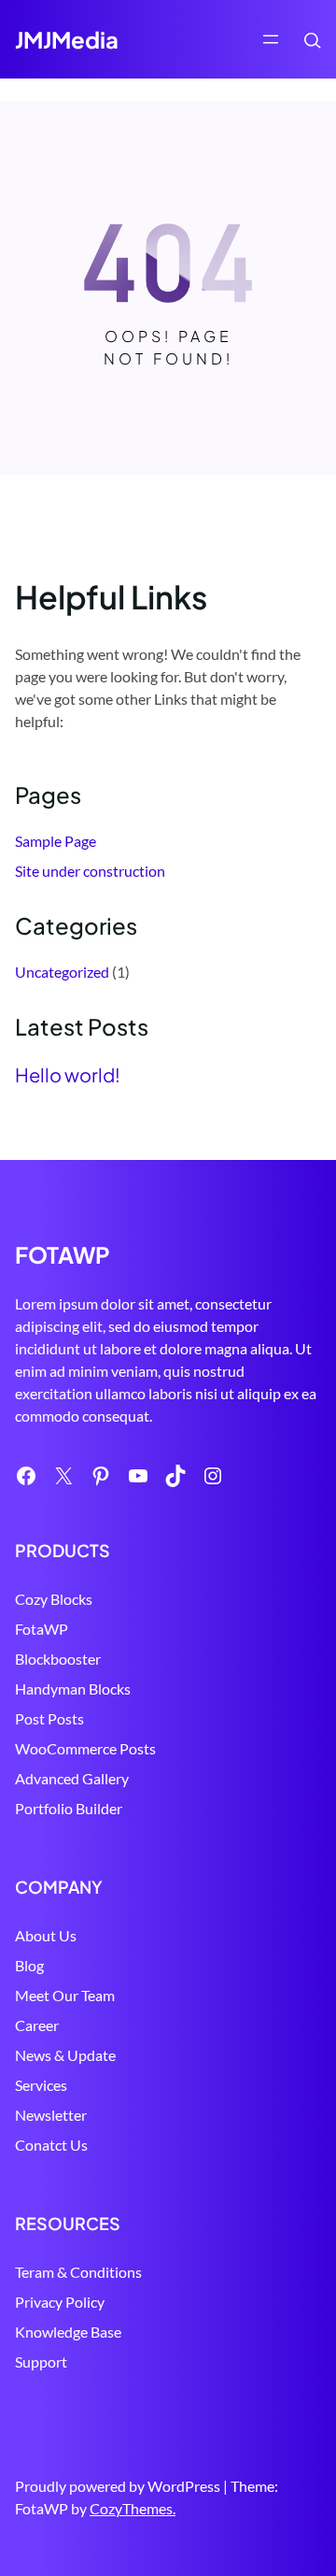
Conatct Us (51, 2145)
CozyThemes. (133, 2508)
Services (41, 2085)
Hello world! (68, 1075)
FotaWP (42, 1629)
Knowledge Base (68, 2332)
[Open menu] (271, 39)
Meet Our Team (65, 1995)
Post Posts (49, 1718)
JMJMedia (67, 39)
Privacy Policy (60, 2302)
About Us (46, 1935)
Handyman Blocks (73, 1689)
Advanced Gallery (72, 1778)
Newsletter (51, 2115)
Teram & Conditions (78, 2272)
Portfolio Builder (69, 1808)
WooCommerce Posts (85, 1748)
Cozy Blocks (54, 1599)
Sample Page (56, 841)
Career (37, 2025)
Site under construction (90, 871)
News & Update (65, 2055)
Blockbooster (58, 1659)
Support (41, 2361)
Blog (29, 1965)
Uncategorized (62, 972)
